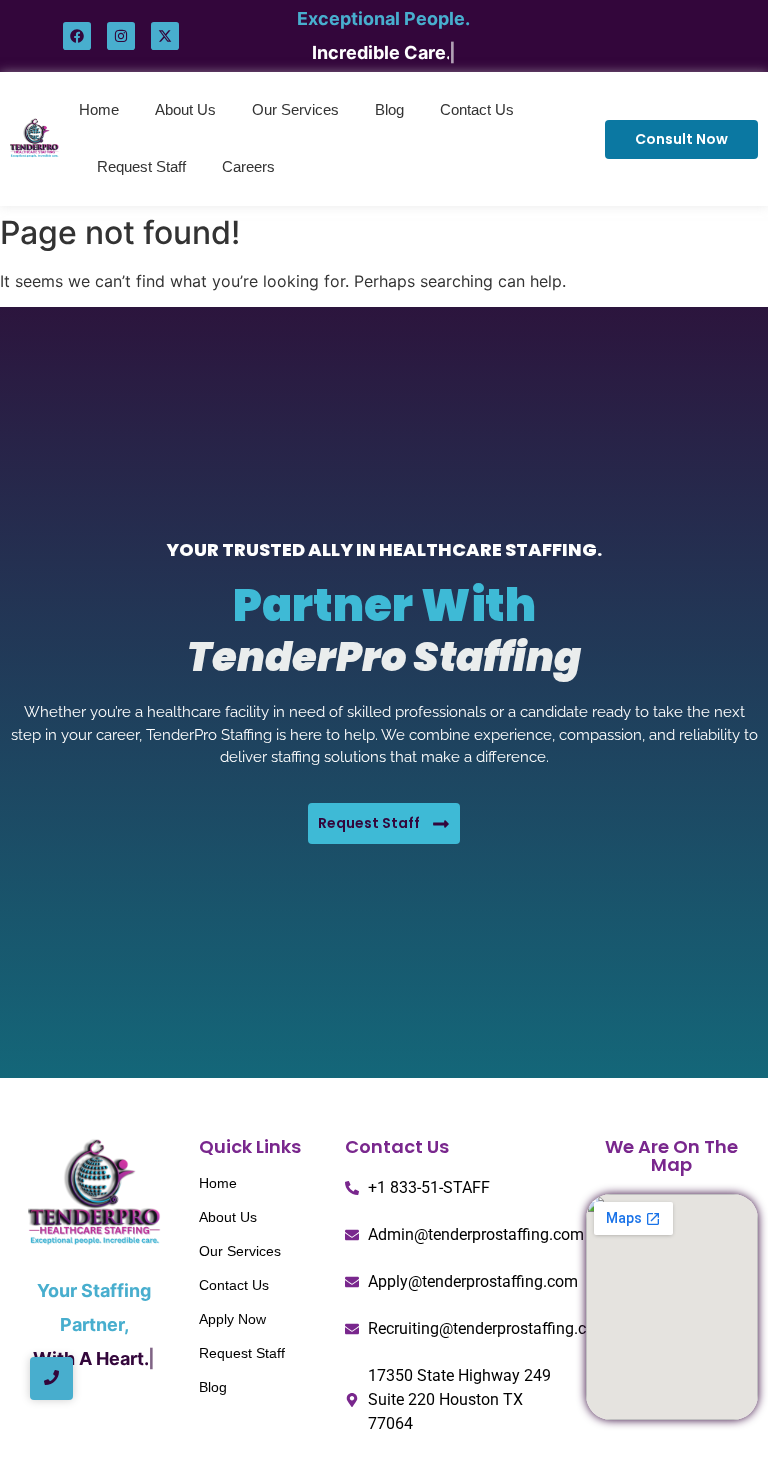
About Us (185, 109)
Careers (248, 166)
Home (99, 109)
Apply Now (232, 1319)
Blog (389, 109)
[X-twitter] (165, 36)
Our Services (295, 109)
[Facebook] (77, 36)
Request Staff (141, 166)
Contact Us (477, 109)
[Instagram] (121, 36)
